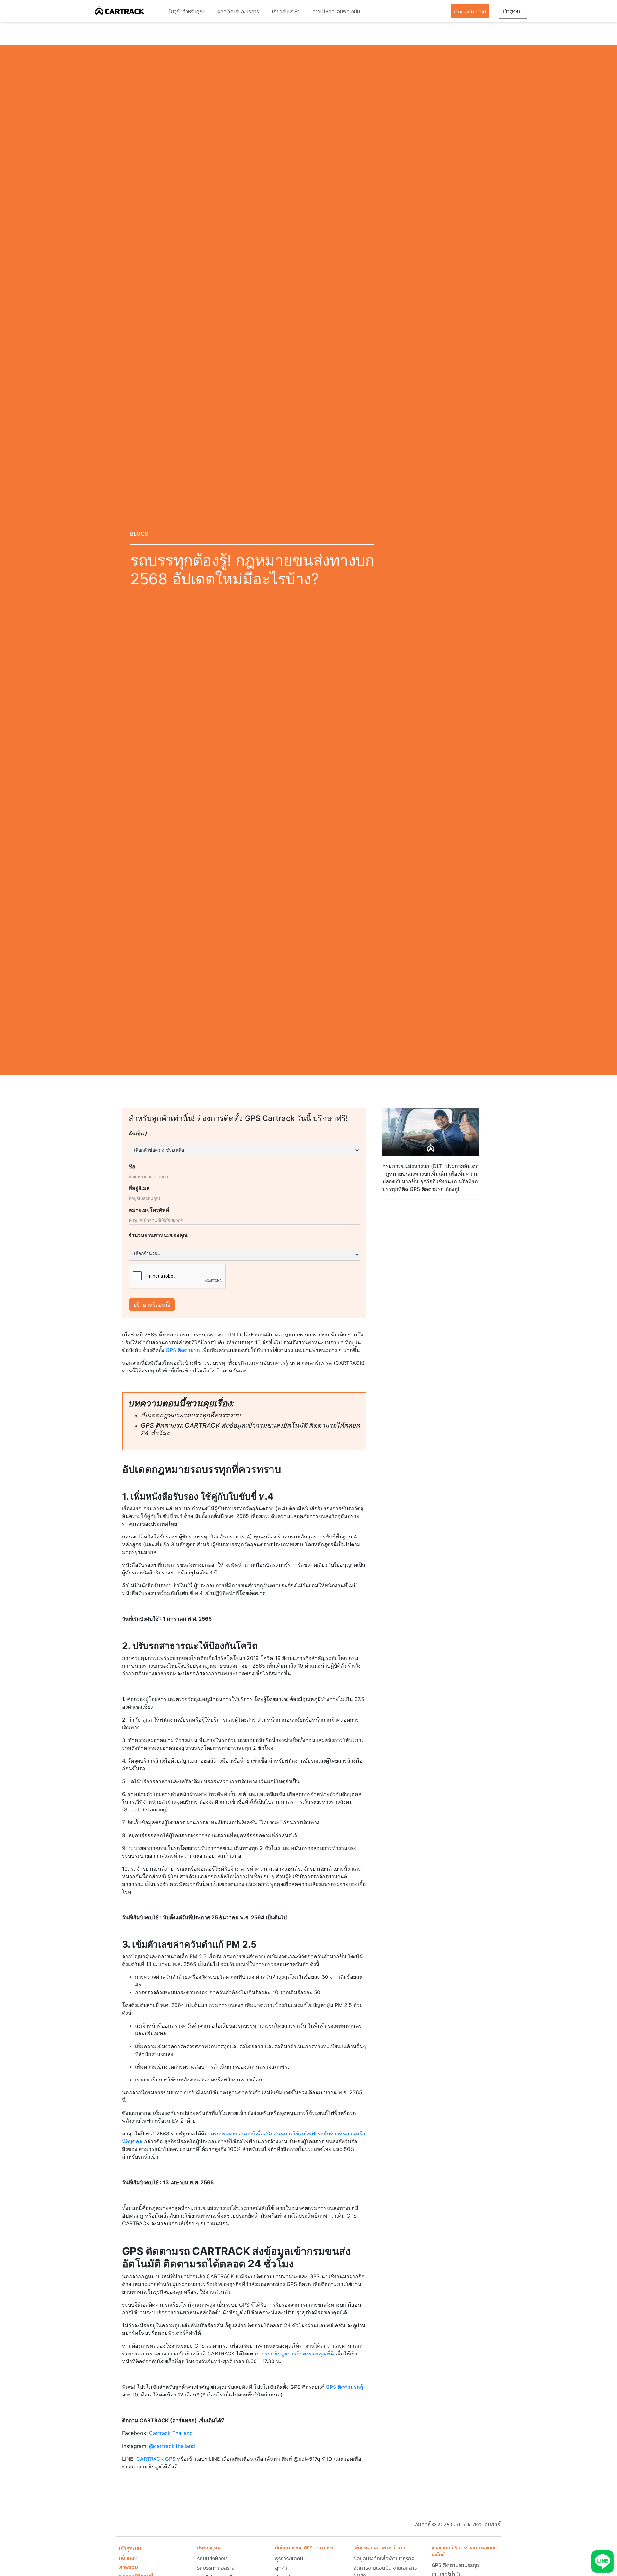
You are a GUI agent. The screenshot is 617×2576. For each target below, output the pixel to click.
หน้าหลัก (128, 2558)
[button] (187, 11)
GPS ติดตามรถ (183, 1350)
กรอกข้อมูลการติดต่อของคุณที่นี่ (298, 2353)
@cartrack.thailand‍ (172, 2446)
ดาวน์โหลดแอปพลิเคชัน (336, 11)
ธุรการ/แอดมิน (291, 2558)
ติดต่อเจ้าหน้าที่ (470, 12)
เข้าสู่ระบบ (513, 11)
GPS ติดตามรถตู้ (344, 2387)
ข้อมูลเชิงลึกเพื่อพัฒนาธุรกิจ (384, 2558)
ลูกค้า (281, 2568)
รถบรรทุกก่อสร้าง (216, 2568)
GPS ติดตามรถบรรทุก (455, 2565)
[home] (120, 11)
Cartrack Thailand (171, 2433)
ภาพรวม (128, 2567)
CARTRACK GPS (156, 2459)
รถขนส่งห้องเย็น (214, 2558)
